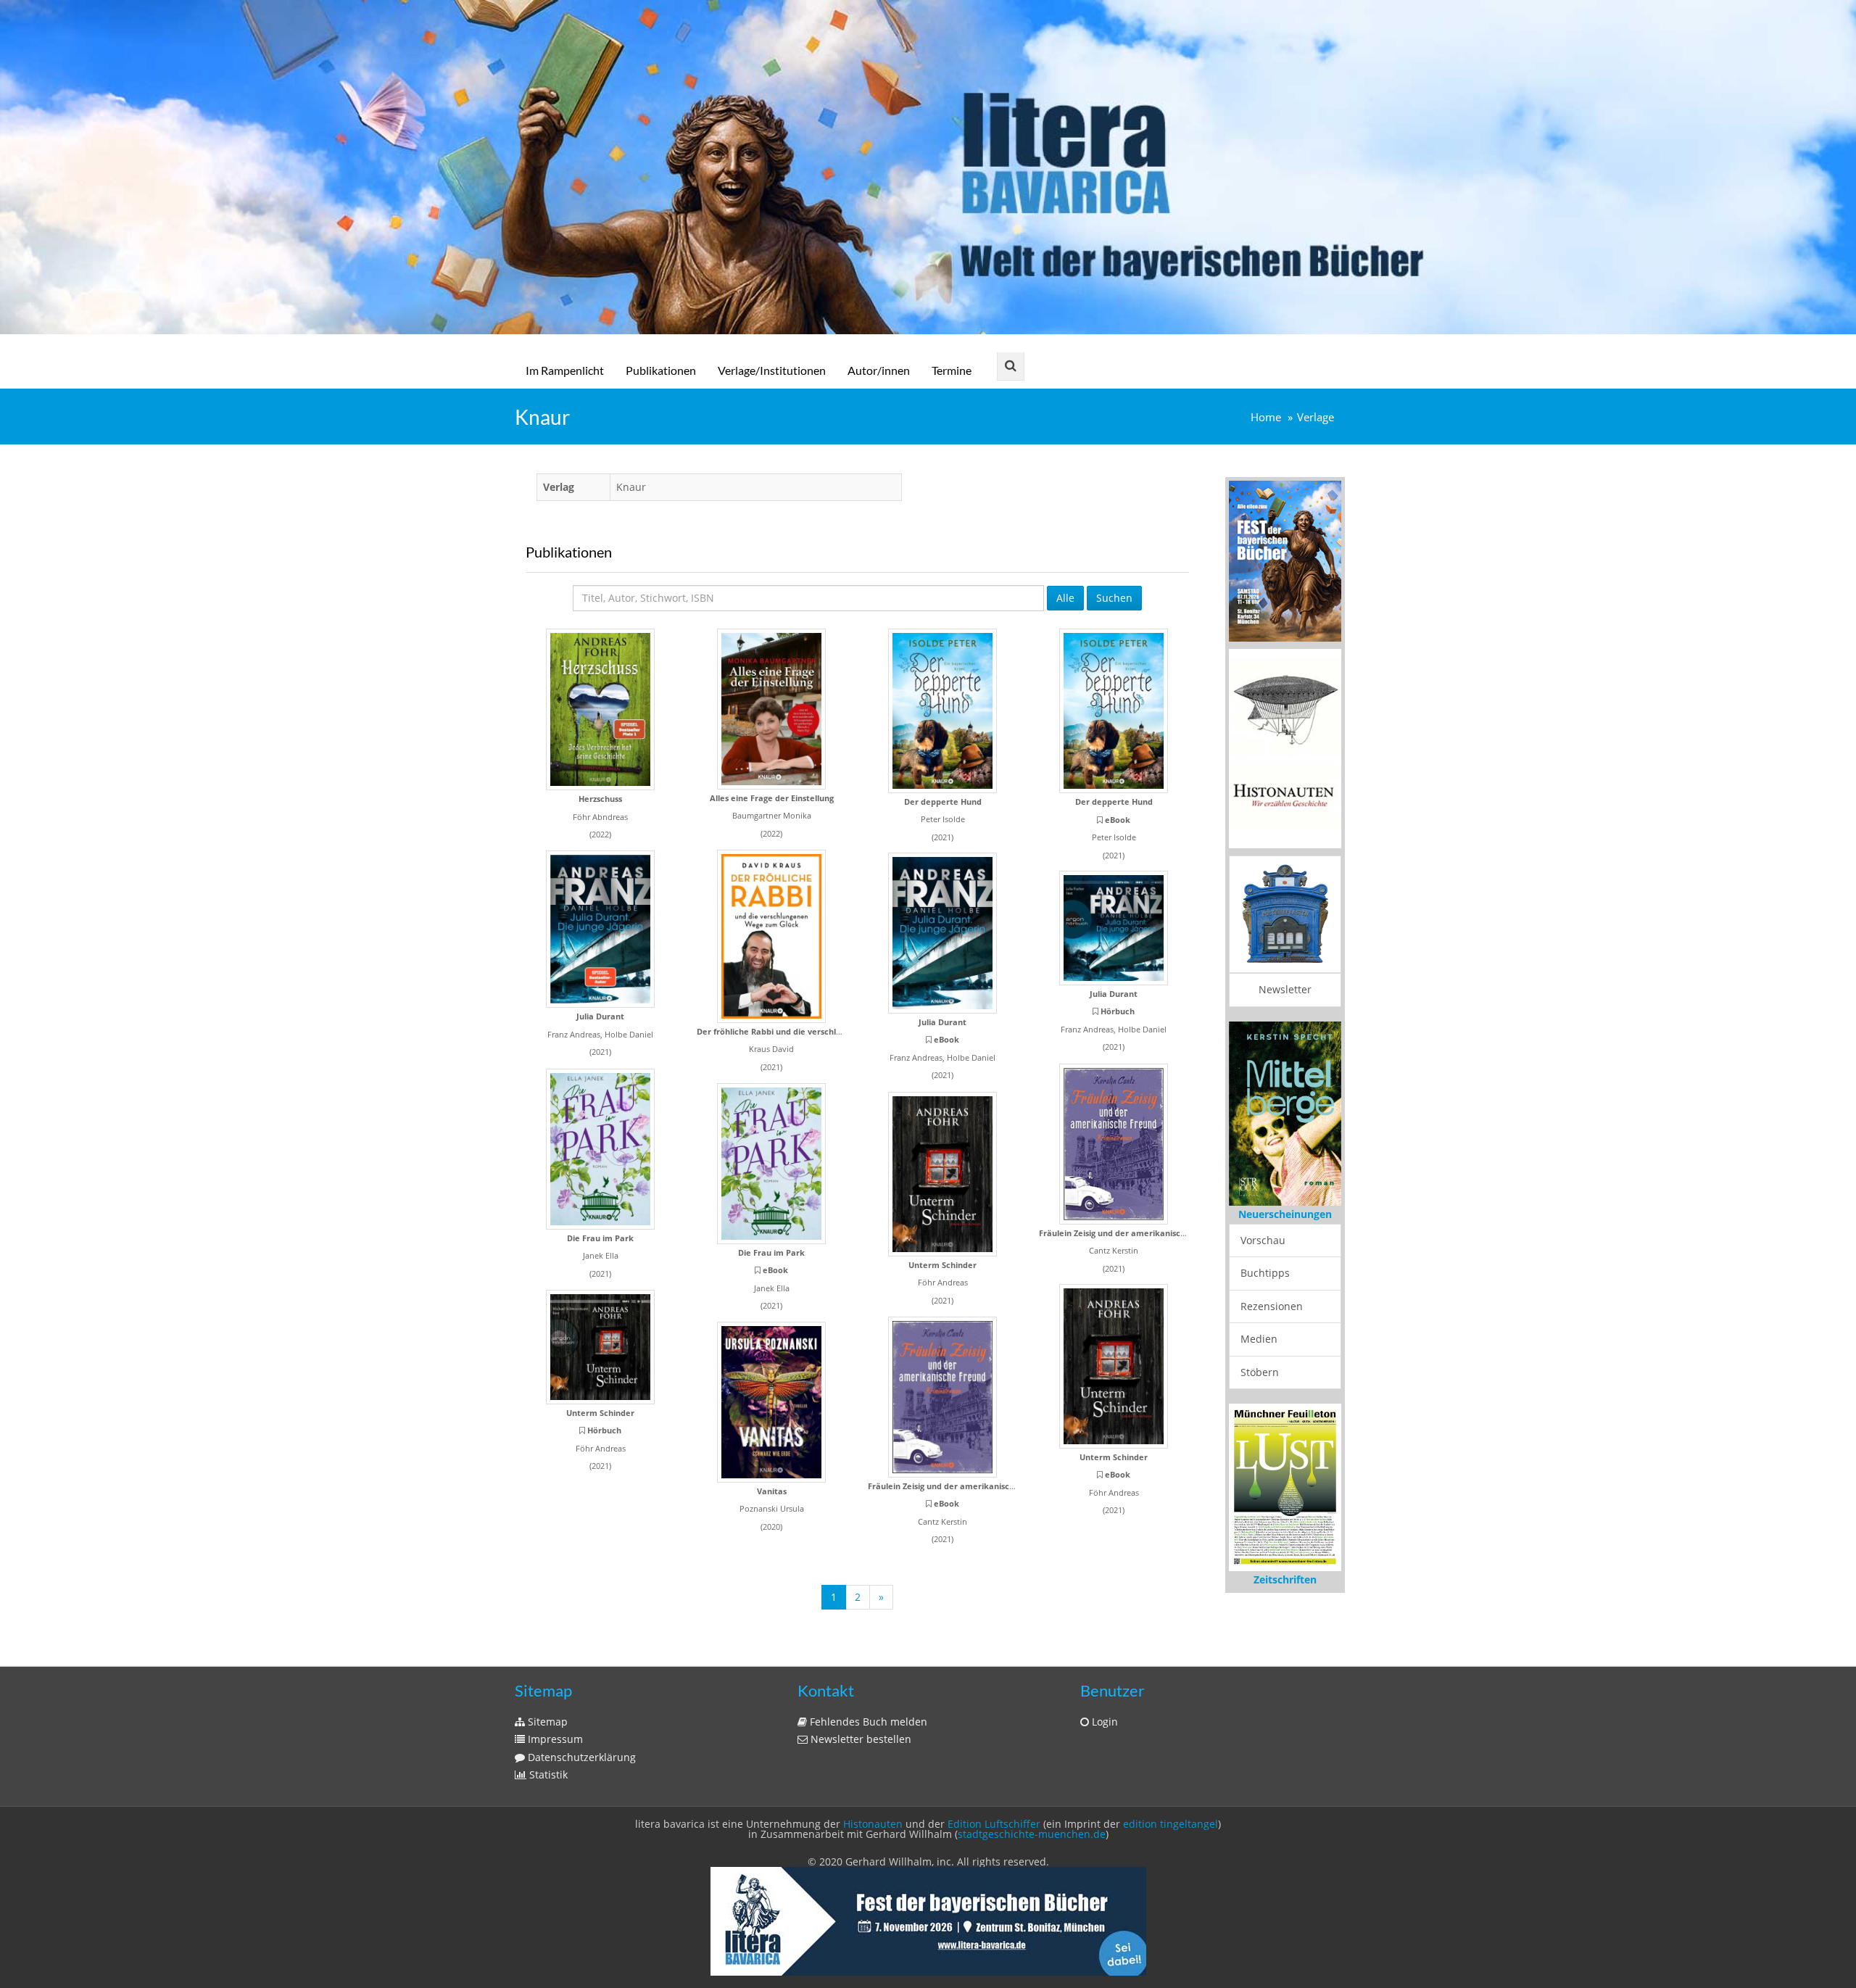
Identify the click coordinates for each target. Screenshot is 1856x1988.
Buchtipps (1265, 1273)
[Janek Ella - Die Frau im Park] (600, 1149)
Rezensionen (1272, 1306)
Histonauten (873, 1824)
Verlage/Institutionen (772, 370)
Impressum (554, 1739)
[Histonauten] (1285, 560)
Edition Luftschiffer (994, 1824)
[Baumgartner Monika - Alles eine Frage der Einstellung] (771, 709)
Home (1266, 417)
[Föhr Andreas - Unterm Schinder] (942, 1174)
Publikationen (661, 370)
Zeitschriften (1285, 1579)
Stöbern (1260, 1372)
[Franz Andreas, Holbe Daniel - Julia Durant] (600, 929)
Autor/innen (879, 370)
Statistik (547, 1774)
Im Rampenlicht (565, 370)
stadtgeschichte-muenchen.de (1032, 1834)
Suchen (1114, 598)
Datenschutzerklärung (580, 1757)
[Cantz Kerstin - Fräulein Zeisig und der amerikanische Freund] (1114, 1144)
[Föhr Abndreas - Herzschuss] (600, 709)
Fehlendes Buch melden (867, 1722)
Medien (1259, 1339)
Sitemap (546, 1722)
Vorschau (1263, 1240)
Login (1103, 1722)
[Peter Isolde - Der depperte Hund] (942, 711)
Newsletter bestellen (859, 1739)
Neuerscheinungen (1285, 1214)
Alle (1065, 598)
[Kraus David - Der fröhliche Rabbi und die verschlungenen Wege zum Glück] (771, 936)
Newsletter (1285, 989)
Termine (952, 370)
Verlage (1316, 417)
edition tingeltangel (1171, 1824)
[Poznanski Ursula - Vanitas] (771, 1402)
